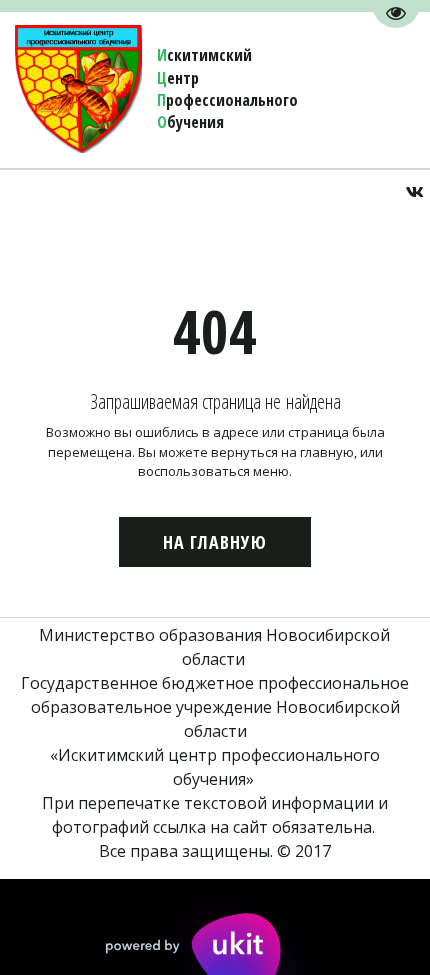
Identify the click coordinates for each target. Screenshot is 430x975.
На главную (215, 542)
